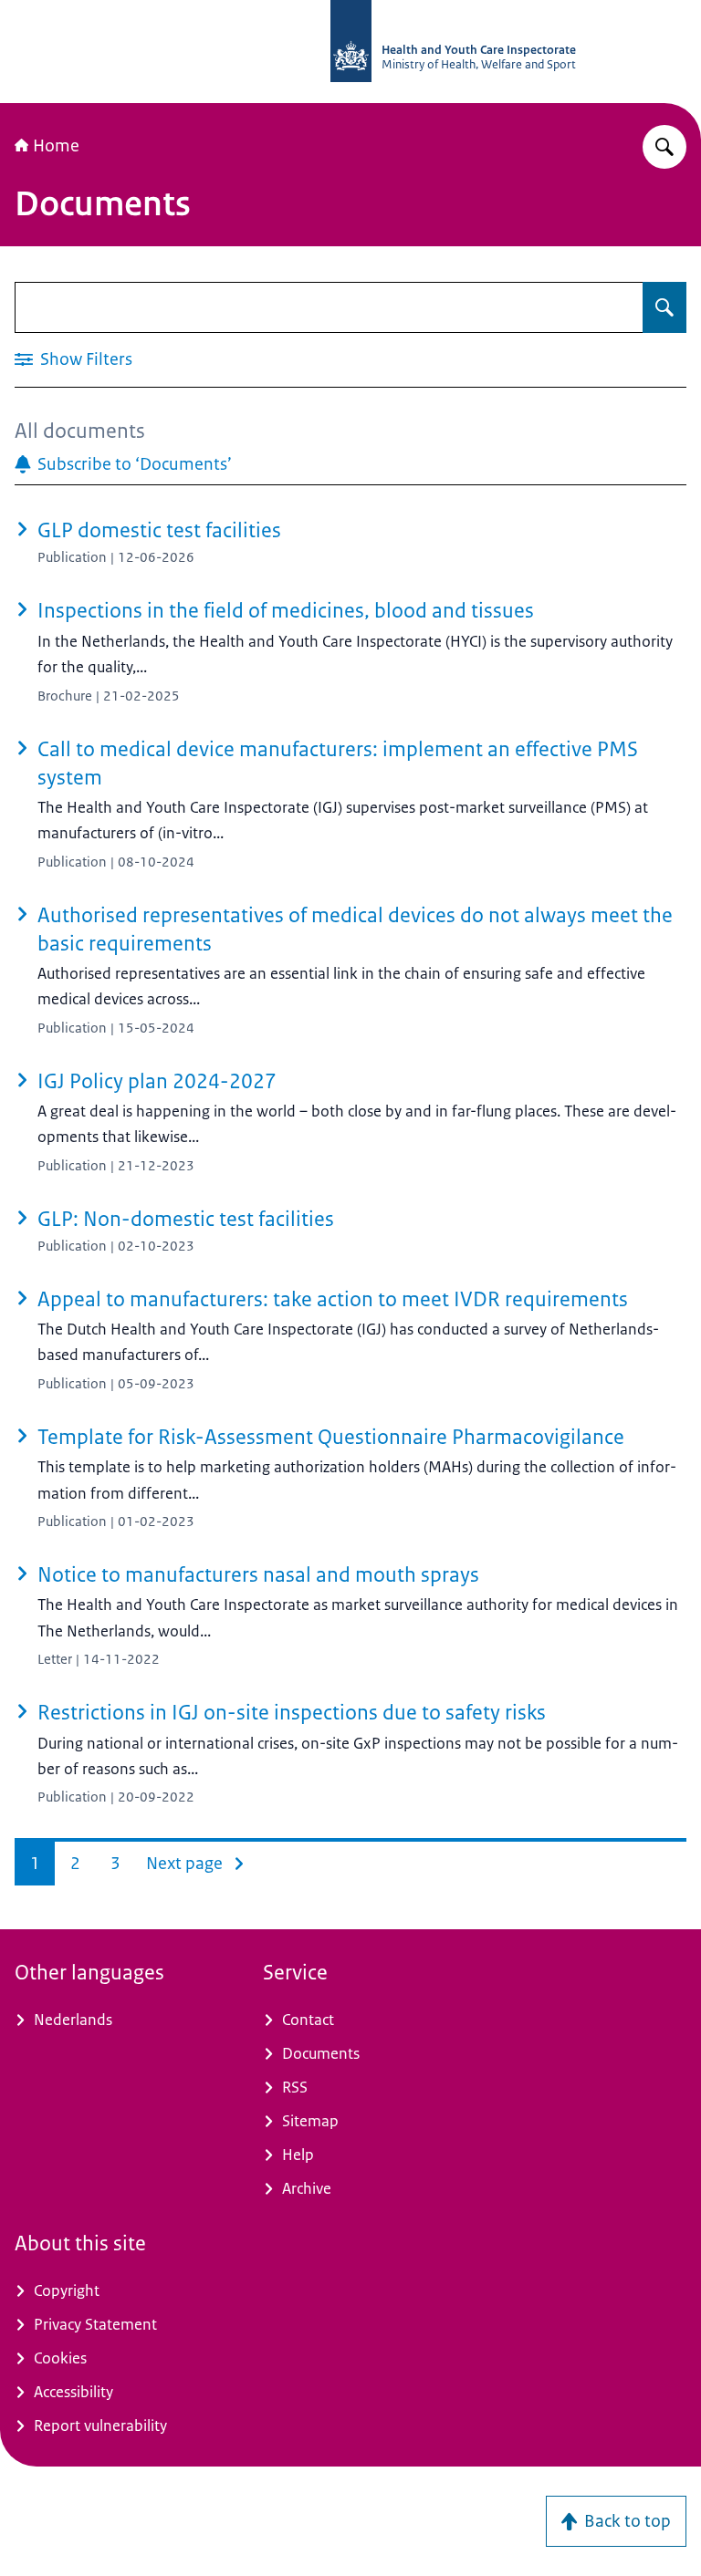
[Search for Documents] (664, 307)
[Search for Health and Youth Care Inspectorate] (664, 147)
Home (56, 146)
